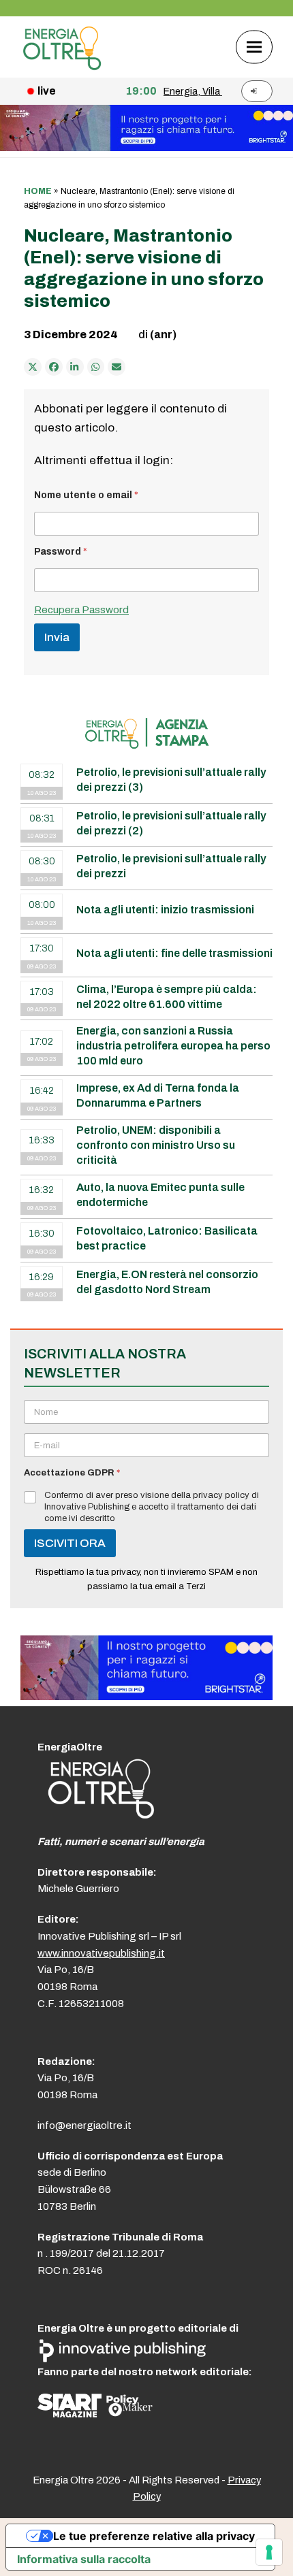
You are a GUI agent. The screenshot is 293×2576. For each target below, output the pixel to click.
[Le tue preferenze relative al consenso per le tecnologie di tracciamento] (269, 2552)
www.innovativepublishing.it (101, 1953)
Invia (57, 637)
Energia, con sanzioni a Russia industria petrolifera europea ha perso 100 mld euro (173, 1046)
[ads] (146, 1696)
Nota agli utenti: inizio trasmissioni (165, 910)
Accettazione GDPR (72, 1473)
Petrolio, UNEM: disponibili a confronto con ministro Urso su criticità (156, 1145)
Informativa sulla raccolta (84, 2559)
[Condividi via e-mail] (117, 367)
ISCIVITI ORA (70, 1543)
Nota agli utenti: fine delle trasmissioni (174, 953)
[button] (254, 47)
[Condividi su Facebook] (54, 367)
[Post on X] (33, 367)
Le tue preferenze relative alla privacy (154, 2536)
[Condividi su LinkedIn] (75, 367)
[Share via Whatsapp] (96, 367)
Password (61, 552)
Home (38, 191)
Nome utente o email (86, 495)
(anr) (163, 335)
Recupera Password (81, 610)
